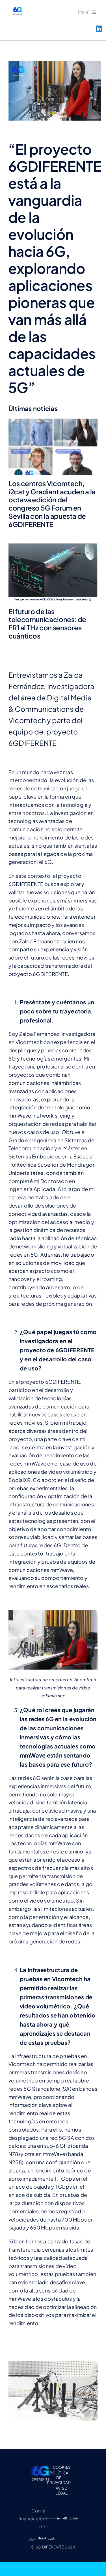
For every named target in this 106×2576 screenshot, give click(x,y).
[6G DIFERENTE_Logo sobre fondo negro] (40, 2465)
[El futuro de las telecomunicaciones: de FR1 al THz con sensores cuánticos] (53, 573)
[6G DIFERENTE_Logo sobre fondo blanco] (17, 8)
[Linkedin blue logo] (99, 28)
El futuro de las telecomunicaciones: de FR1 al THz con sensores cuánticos (47, 623)
